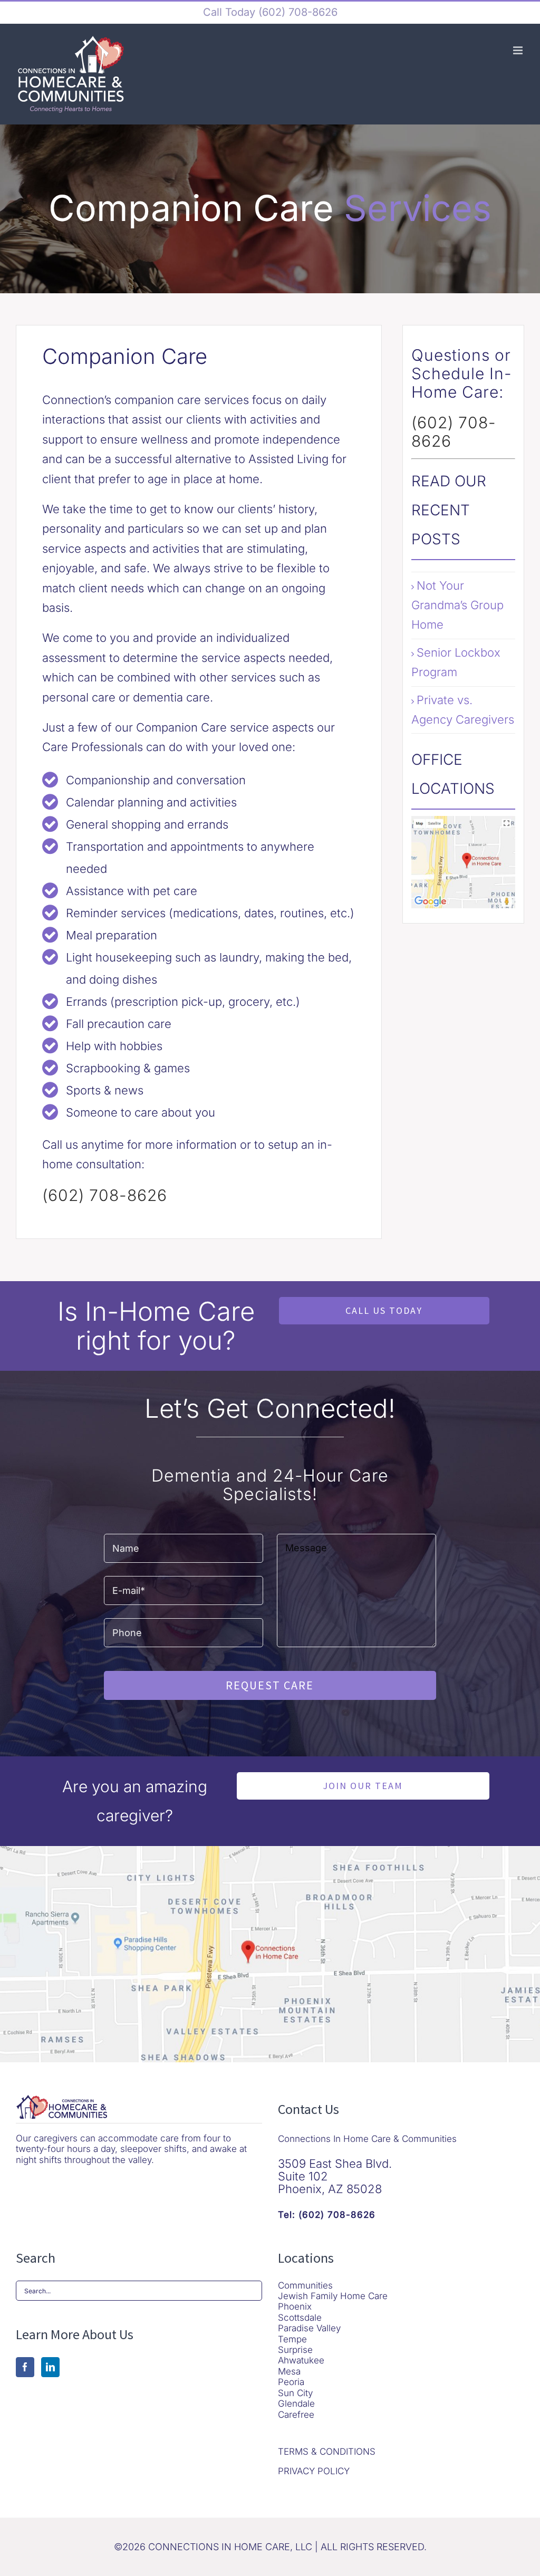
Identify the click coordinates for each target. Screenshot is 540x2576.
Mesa (289, 2371)
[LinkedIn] (50, 2367)
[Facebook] (25, 2367)
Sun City (295, 2393)
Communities (305, 2285)
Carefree (296, 2415)
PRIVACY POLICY (314, 2471)
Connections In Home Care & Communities (367, 2139)
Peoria (291, 2382)
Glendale (296, 2404)
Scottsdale (300, 2318)
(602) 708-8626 (296, 12)
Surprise (295, 2350)
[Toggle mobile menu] (519, 50)
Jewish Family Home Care (333, 2296)
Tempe (292, 2339)
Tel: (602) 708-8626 (327, 2215)
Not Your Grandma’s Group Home (457, 605)
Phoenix (295, 2306)
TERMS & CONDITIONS (327, 2452)
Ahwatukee (301, 2360)
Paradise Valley (309, 2328)
